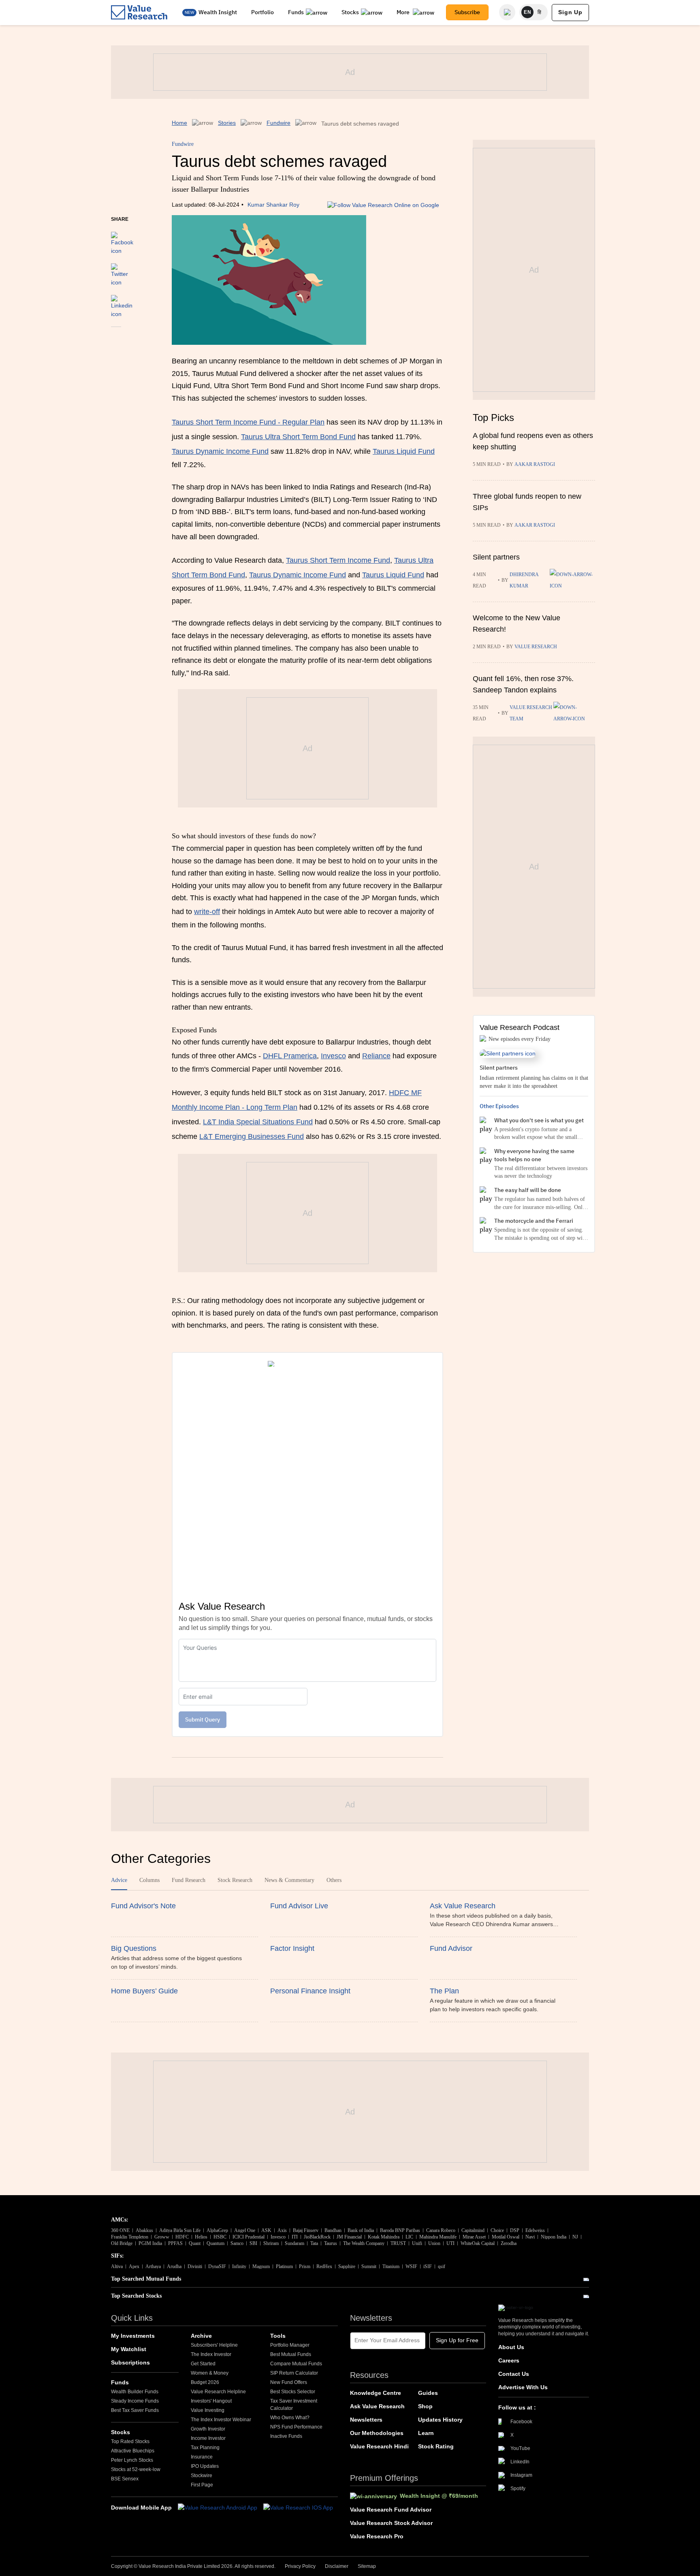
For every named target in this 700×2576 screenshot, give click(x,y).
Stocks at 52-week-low (136, 2469)
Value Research (536, 647)
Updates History (440, 2420)
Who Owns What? (290, 2418)
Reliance (376, 1056)
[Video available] (574, 713)
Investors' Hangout (211, 2401)
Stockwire (202, 2476)
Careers (509, 2360)
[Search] (507, 12)
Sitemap (367, 2566)
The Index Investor (211, 2354)
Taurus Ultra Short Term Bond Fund (298, 437)
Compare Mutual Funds (296, 2364)
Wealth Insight (218, 12)
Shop (425, 2406)
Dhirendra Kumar (524, 580)
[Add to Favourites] (116, 338)
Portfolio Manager (290, 2345)
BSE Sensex (125, 2479)
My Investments (133, 2336)
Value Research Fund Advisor (391, 2510)
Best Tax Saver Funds (135, 2410)
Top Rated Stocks (130, 2441)
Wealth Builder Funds (135, 2392)
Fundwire (279, 123)
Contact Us (514, 2374)
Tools (278, 2336)
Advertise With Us (523, 2387)
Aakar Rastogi (535, 464)
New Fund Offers (289, 2382)
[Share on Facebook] (122, 239)
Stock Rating (436, 2446)
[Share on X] (120, 271)
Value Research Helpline (218, 2392)
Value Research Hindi (379, 2446)
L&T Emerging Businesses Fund (252, 1136)
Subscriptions (130, 2362)
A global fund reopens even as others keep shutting (533, 441)
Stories (227, 123)
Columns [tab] (149, 1880)
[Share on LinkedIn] (122, 303)
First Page (202, 2485)
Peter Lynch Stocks (132, 2460)
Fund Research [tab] (189, 1880)
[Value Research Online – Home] (139, 12)
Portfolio (262, 12)
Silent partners (496, 557)
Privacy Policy (300, 2566)
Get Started (203, 2364)
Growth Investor (208, 2429)
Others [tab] (334, 1880)
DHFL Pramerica (290, 1056)
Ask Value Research (377, 2406)
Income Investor (208, 2438)
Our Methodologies (377, 2433)
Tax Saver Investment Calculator (294, 2405)
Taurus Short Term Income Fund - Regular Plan (248, 422)
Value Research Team (531, 713)
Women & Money (210, 2373)
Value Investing (208, 2410)
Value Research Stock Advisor (391, 2523)
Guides (428, 2393)
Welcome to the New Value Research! (516, 624)
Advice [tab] (119, 1880)
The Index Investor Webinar (221, 2420)
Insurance (202, 2457)
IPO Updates (205, 2466)
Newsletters (366, 2420)
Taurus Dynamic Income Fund (220, 451)
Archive (201, 2336)
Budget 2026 (205, 2382)
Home (179, 123)
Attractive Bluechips (133, 2451)
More (404, 12)
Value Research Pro (377, 2536)
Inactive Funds (286, 2436)
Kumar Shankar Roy (273, 205)
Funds (296, 12)
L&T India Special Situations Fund (258, 1122)
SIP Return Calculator (294, 2373)
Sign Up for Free (457, 2340)
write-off (207, 912)
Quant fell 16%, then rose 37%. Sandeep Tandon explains (523, 684)
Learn (426, 2433)
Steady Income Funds (135, 2401)
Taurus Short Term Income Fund (338, 560)
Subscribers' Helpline (214, 2345)
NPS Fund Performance (296, 2427)
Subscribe (467, 12)
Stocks (350, 12)
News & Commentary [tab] (289, 1880)
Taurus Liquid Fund (404, 451)
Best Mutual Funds (291, 2354)
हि (540, 12)
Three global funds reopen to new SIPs (527, 502)
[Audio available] (572, 580)
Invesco (333, 1056)
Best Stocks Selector (293, 2392)
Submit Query (203, 1719)
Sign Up (570, 12)
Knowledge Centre (376, 2393)
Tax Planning (205, 2448)
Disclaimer (337, 2566)
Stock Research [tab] (235, 1880)
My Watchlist (129, 2349)
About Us (511, 2347)
